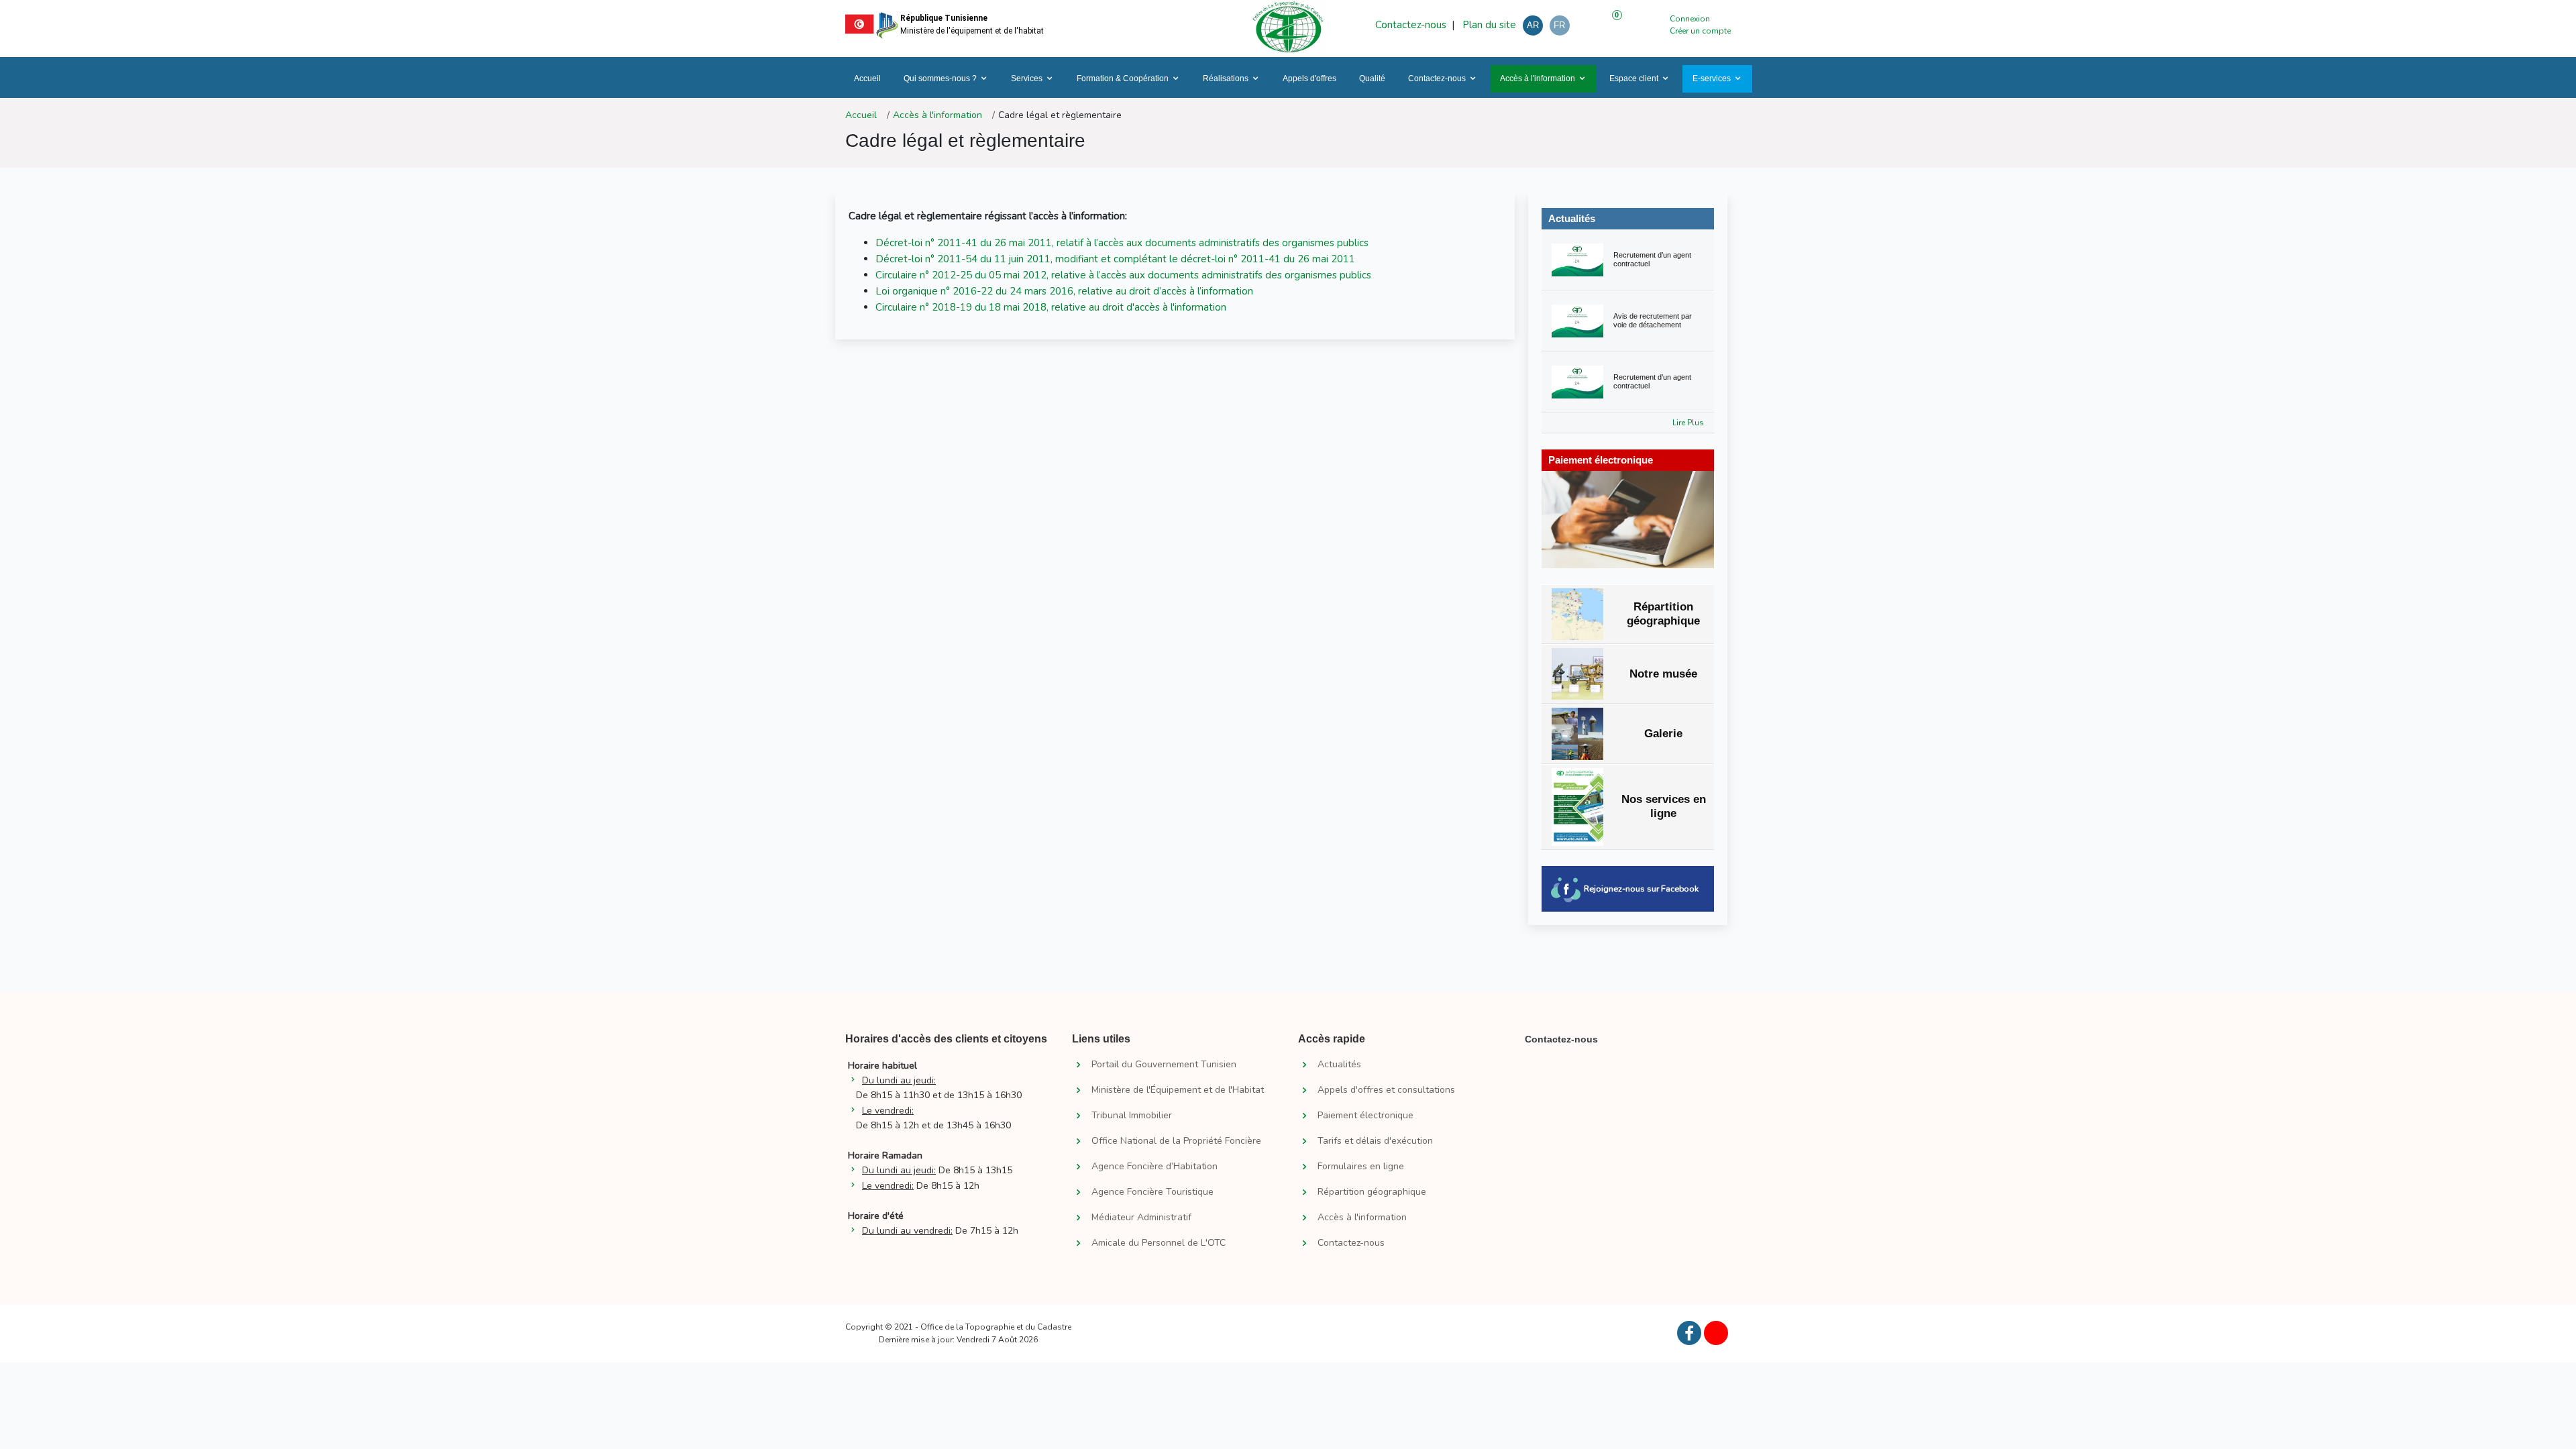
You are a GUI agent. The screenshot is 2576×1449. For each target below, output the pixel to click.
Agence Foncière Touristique (1152, 1192)
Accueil (867, 78)
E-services (1712, 78)
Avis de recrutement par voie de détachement (1653, 320)
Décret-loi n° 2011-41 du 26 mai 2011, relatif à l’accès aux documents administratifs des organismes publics (1122, 243)
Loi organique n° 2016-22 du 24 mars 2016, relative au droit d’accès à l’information (1064, 291)
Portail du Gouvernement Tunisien (1164, 1065)
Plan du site (1488, 25)
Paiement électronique (1365, 1116)
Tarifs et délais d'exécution (1375, 1141)
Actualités (1572, 218)
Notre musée (1663, 674)
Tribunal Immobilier (1132, 1116)
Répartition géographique (1663, 613)
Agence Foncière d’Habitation (1155, 1167)
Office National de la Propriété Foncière (1176, 1141)
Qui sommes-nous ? (940, 78)
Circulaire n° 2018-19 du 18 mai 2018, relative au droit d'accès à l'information (1051, 307)
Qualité (1372, 78)
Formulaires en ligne (1361, 1167)
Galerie (1663, 734)
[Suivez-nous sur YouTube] (1716, 1333)
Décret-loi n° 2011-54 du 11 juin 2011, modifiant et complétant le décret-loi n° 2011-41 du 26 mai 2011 (1115, 259)
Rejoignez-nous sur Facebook (1641, 889)
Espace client (1634, 78)
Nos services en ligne (1664, 806)
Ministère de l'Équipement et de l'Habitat (1178, 1090)
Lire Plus (1688, 423)
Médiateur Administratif (1141, 1218)
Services (1027, 78)
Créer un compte (1700, 31)
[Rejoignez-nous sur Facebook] (1689, 1333)
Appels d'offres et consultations (1386, 1090)
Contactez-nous (1411, 25)
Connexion (1690, 19)
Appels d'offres (1309, 78)
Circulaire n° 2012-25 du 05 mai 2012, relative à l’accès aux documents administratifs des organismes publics (1123, 275)
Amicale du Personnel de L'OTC (1159, 1243)
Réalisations (1226, 78)
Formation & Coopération (1123, 78)
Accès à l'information (1538, 78)
